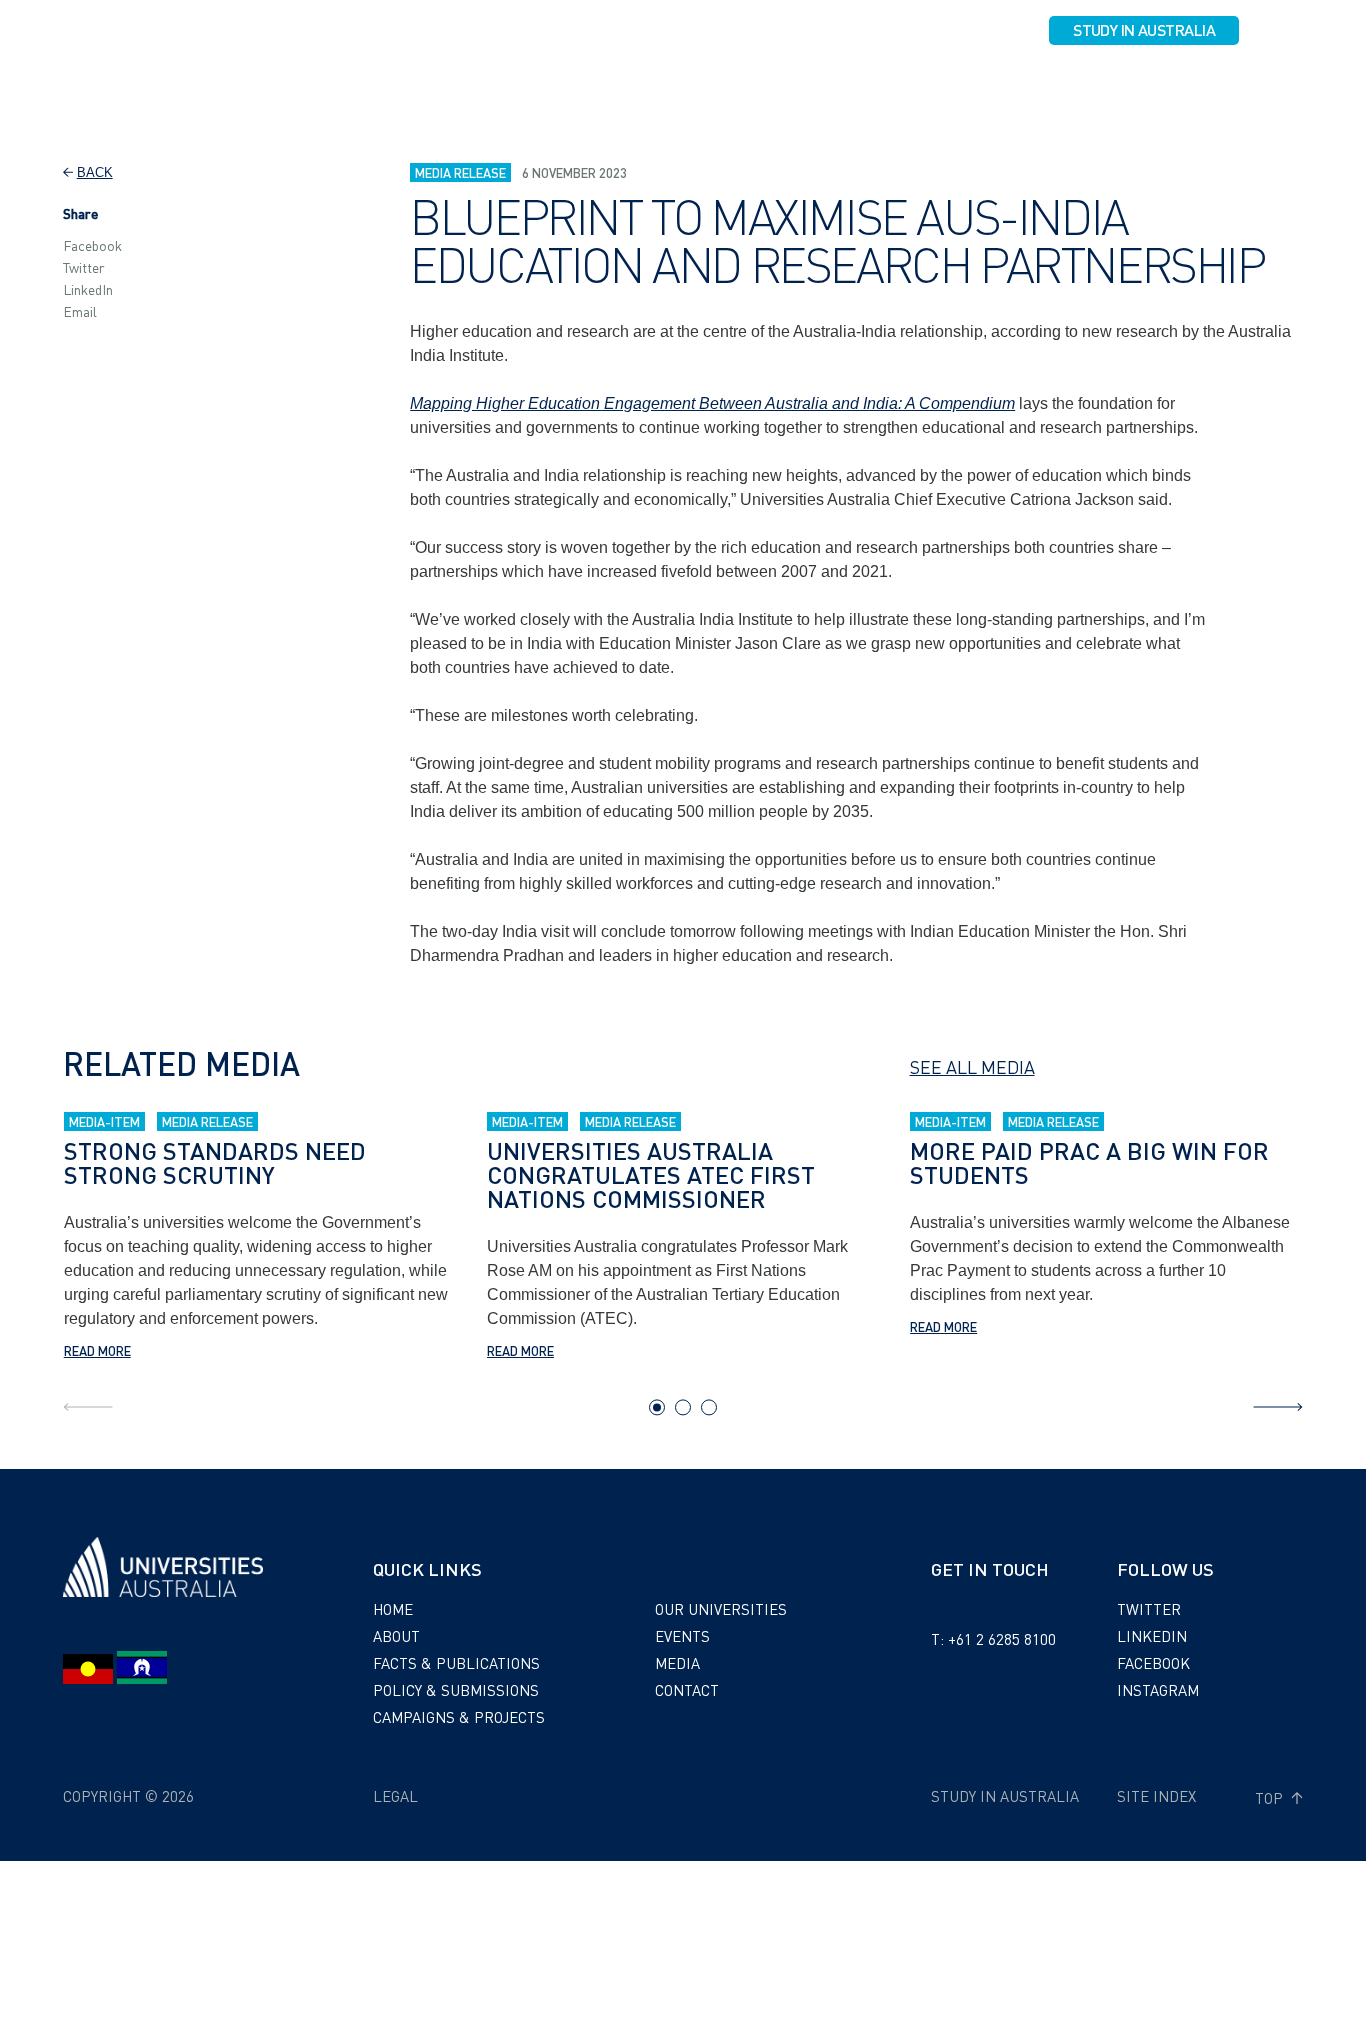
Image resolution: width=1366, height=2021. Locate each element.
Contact (1243, 86)
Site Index (1156, 1796)
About (334, 86)
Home (393, 1609)
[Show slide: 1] (657, 1407)
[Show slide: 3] (709, 1407)
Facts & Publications (459, 86)
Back (95, 172)
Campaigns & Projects (820, 86)
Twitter (84, 267)
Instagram (1158, 1690)
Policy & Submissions (638, 86)
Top (1271, 1798)
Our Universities (985, 86)
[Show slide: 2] (683, 1407)
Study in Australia (1144, 29)
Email (80, 311)
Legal (395, 1796)
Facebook (92, 245)
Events (1095, 86)
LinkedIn (88, 289)
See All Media (972, 1066)
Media (1166, 86)
